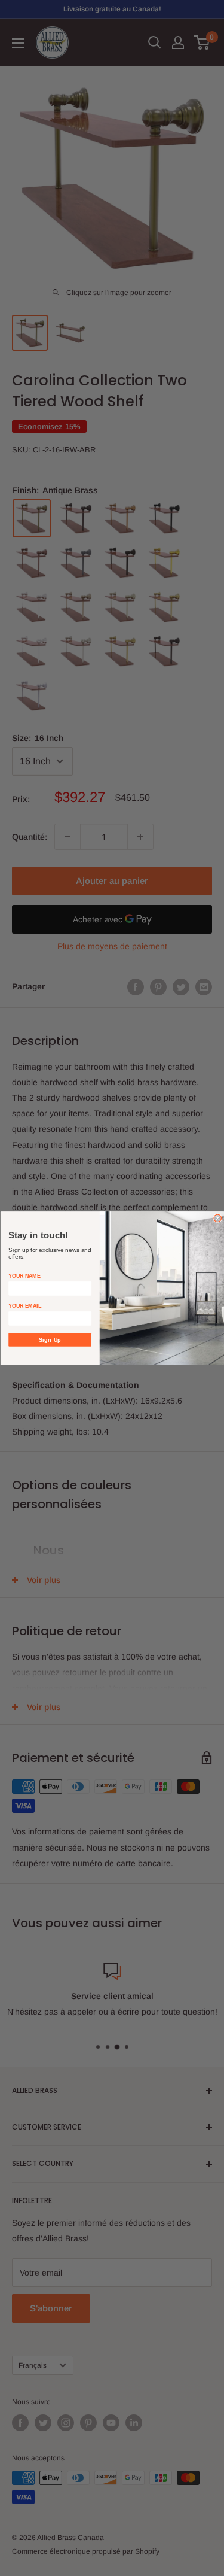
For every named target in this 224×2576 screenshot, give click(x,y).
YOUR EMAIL (25, 1306)
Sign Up (50, 1339)
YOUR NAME (24, 1276)
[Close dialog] (218, 1218)
